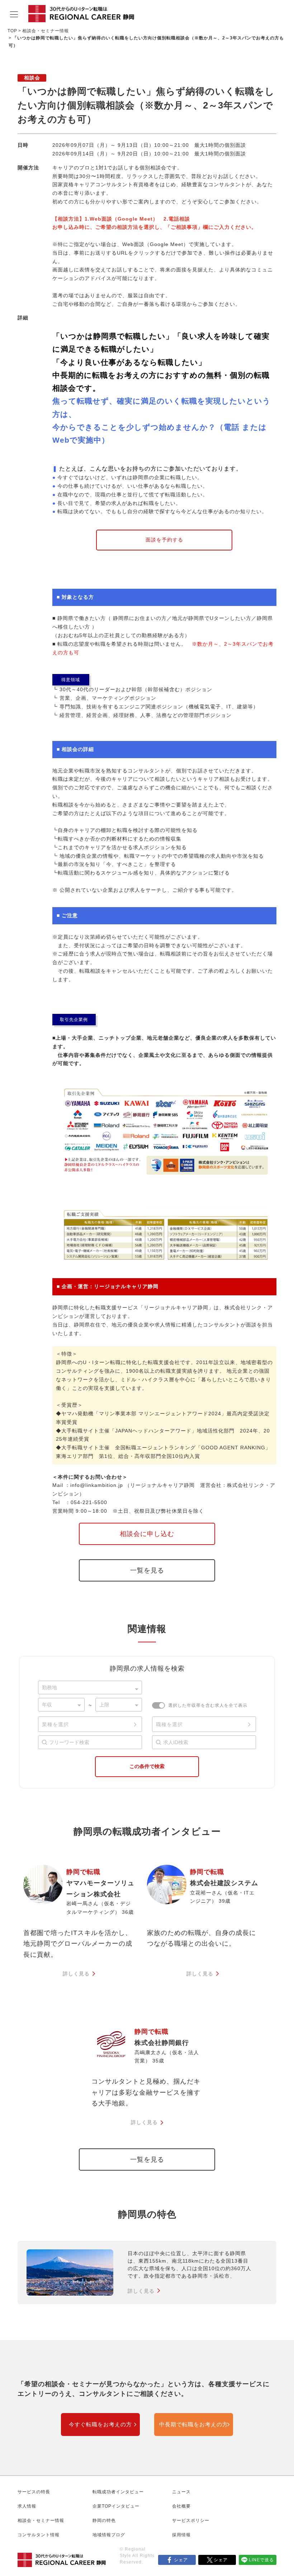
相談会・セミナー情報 (46, 31)
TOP (12, 31)
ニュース (181, 2492)
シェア (181, 2560)
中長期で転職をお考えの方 (194, 2425)
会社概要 (181, 2506)
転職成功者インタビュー (118, 2492)
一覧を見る (147, 1570)
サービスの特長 (34, 2492)
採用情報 (181, 2535)
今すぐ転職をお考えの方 (100, 2425)
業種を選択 (55, 1724)
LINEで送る (261, 2560)
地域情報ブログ (109, 2535)
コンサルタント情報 (39, 2535)
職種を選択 (169, 1724)
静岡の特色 (104, 2520)
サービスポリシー (191, 2520)
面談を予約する (164, 540)
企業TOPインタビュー (116, 2506)
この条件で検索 (147, 1766)
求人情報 (27, 2506)
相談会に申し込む (147, 1534)
